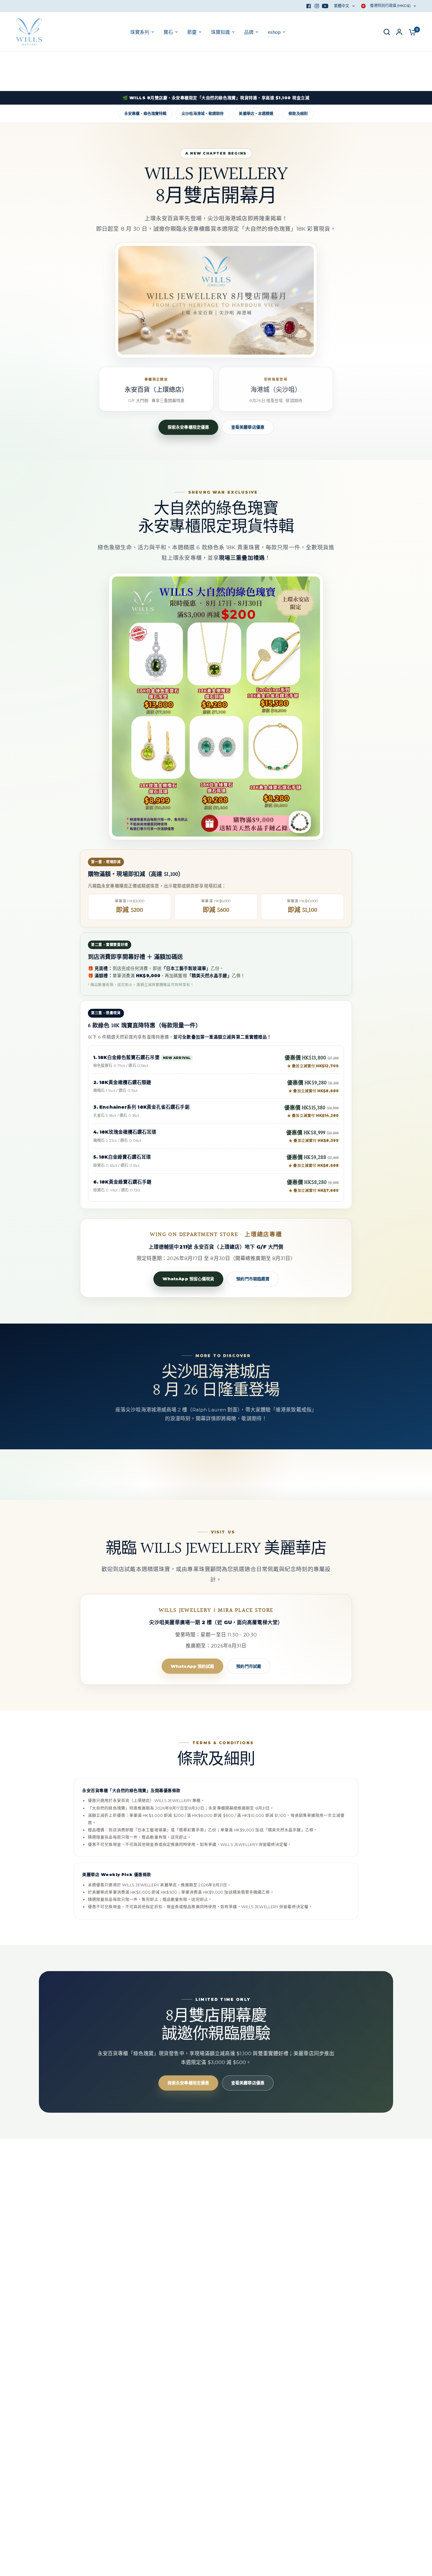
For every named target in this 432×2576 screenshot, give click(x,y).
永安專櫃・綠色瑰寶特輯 (145, 114)
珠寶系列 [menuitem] (140, 32)
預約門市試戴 (249, 1666)
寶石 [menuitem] (168, 32)
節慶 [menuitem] (192, 32)
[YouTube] (325, 6)
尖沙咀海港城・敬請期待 (203, 114)
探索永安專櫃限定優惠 (188, 427)
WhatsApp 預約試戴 (192, 1666)
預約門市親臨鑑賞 (253, 1279)
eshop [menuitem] (274, 32)
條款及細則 (298, 114)
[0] (411, 32)
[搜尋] (387, 32)
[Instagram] (317, 6)
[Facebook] (309, 6)
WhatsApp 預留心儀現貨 (188, 1279)
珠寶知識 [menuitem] (220, 32)
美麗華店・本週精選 (256, 114)
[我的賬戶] (399, 32)
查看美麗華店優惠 (248, 427)
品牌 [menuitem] (249, 32)
